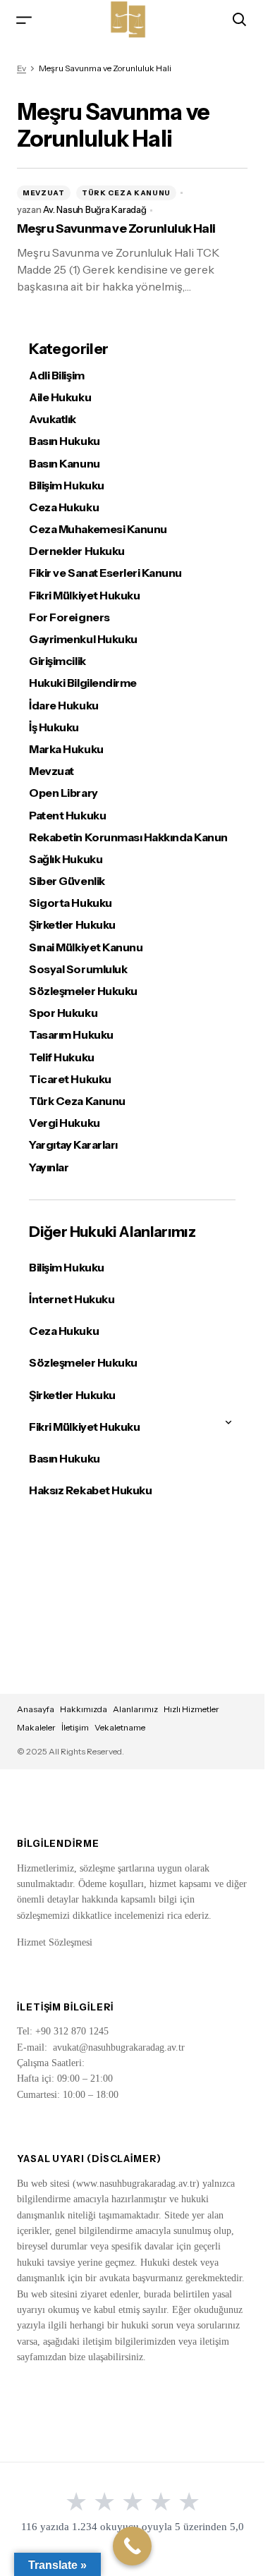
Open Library (63, 793)
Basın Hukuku (64, 441)
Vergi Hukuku (64, 1123)
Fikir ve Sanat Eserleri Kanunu (105, 573)
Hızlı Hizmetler (191, 1709)
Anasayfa (36, 1709)
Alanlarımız (135, 1709)
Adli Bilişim (56, 376)
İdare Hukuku (63, 706)
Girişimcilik (57, 661)
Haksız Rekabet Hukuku (90, 1490)
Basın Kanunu (64, 464)
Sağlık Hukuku (66, 859)
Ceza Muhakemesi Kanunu (98, 529)
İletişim (75, 1727)
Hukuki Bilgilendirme (82, 683)
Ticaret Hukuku (70, 1079)
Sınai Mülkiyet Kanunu (86, 947)
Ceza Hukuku (64, 507)
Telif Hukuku (61, 1057)
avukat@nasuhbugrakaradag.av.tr (119, 2047)
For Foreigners (69, 617)
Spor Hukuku (63, 1013)
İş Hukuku (54, 727)
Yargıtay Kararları (73, 1145)
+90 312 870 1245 (72, 2031)
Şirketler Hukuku (72, 925)
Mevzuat (44, 193)
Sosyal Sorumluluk (78, 969)
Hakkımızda (84, 1709)
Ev (22, 68)
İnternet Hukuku (72, 1299)
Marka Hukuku (66, 749)
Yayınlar (49, 1167)
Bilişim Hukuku (66, 486)
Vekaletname (120, 1727)
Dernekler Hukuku (77, 551)
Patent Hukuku (67, 816)
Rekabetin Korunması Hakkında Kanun (128, 837)
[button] (24, 19)
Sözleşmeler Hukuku (83, 991)
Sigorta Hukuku (70, 903)
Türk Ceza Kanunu (126, 193)
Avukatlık (53, 419)
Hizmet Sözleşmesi (55, 1942)
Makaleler (36, 1727)
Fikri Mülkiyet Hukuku (84, 596)
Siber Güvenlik (67, 881)
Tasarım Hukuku (71, 1035)
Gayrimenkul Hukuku (83, 639)
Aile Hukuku (60, 397)
